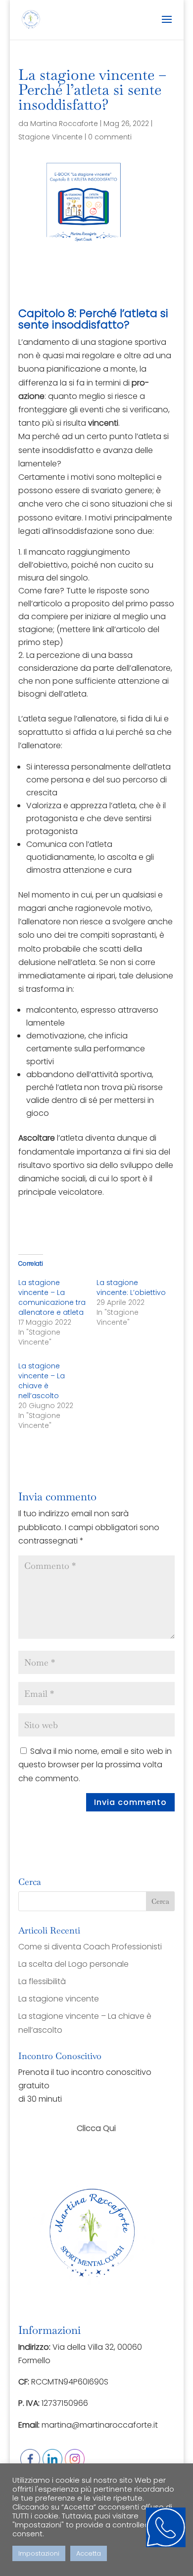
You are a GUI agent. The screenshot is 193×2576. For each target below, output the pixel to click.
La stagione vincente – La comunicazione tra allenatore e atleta (52, 1297)
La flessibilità (42, 1981)
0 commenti (110, 137)
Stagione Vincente (50, 137)
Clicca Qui (96, 2128)
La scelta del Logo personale (73, 1964)
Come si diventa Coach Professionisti (90, 1947)
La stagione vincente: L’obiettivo (131, 1288)
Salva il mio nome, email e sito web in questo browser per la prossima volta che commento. (95, 1765)
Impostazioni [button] (39, 2553)
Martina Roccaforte (64, 124)
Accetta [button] (89, 2553)
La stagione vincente (59, 1999)
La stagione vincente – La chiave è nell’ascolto (42, 1381)
